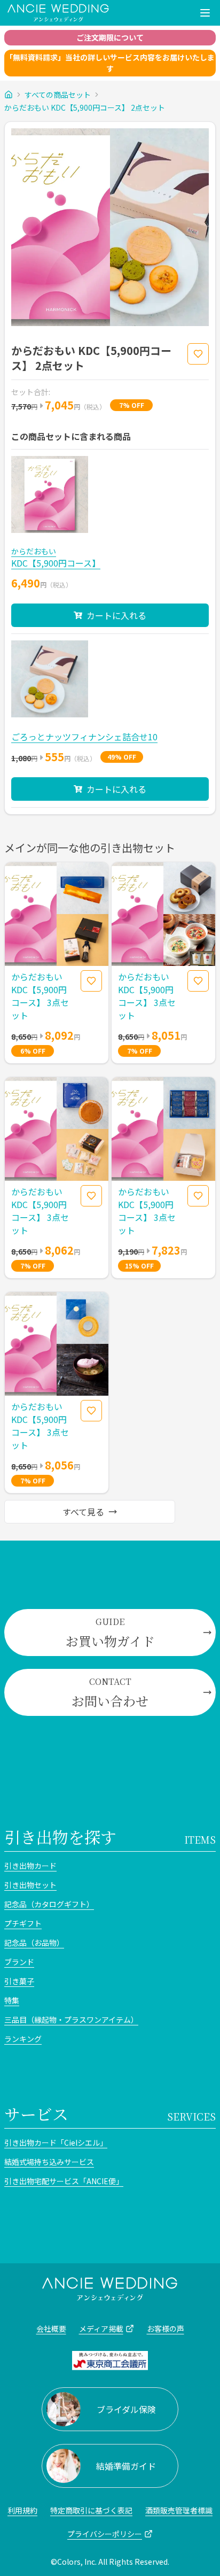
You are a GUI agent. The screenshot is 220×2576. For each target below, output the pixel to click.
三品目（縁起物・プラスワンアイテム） (71, 2020)
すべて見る (83, 1512)
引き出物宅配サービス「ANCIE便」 (64, 2181)
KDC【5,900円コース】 (56, 563)
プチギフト (23, 1923)
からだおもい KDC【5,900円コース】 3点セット (40, 996)
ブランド (19, 1962)
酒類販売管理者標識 (179, 2510)
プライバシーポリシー (105, 2534)
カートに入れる (116, 615)
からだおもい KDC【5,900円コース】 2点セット (85, 107)
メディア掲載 (101, 2329)
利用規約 (22, 2510)
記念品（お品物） (34, 1943)
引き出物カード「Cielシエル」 (56, 2142)
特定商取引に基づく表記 (91, 2510)
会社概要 (51, 2329)
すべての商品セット (58, 95)
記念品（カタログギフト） (49, 1904)
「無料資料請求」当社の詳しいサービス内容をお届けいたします (110, 63)
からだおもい (34, 551)
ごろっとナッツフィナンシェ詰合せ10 (84, 737)
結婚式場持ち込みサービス (49, 2162)
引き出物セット (30, 1885)
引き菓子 (19, 1981)
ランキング (23, 2039)
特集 (12, 2000)
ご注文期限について (110, 37)
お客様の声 (166, 2329)
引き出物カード (30, 1866)
